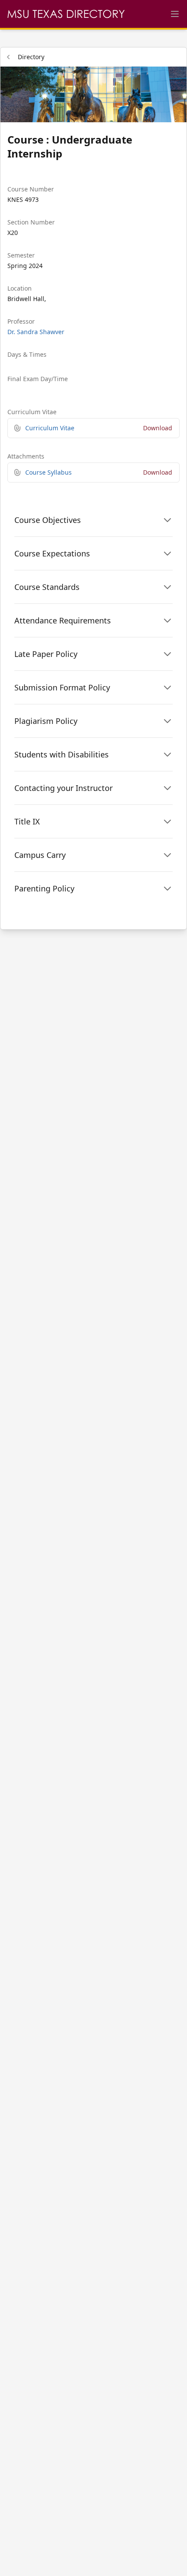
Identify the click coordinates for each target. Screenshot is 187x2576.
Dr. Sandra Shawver (36, 332)
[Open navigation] (175, 14)
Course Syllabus (48, 472)
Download (158, 428)
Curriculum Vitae (50, 428)
